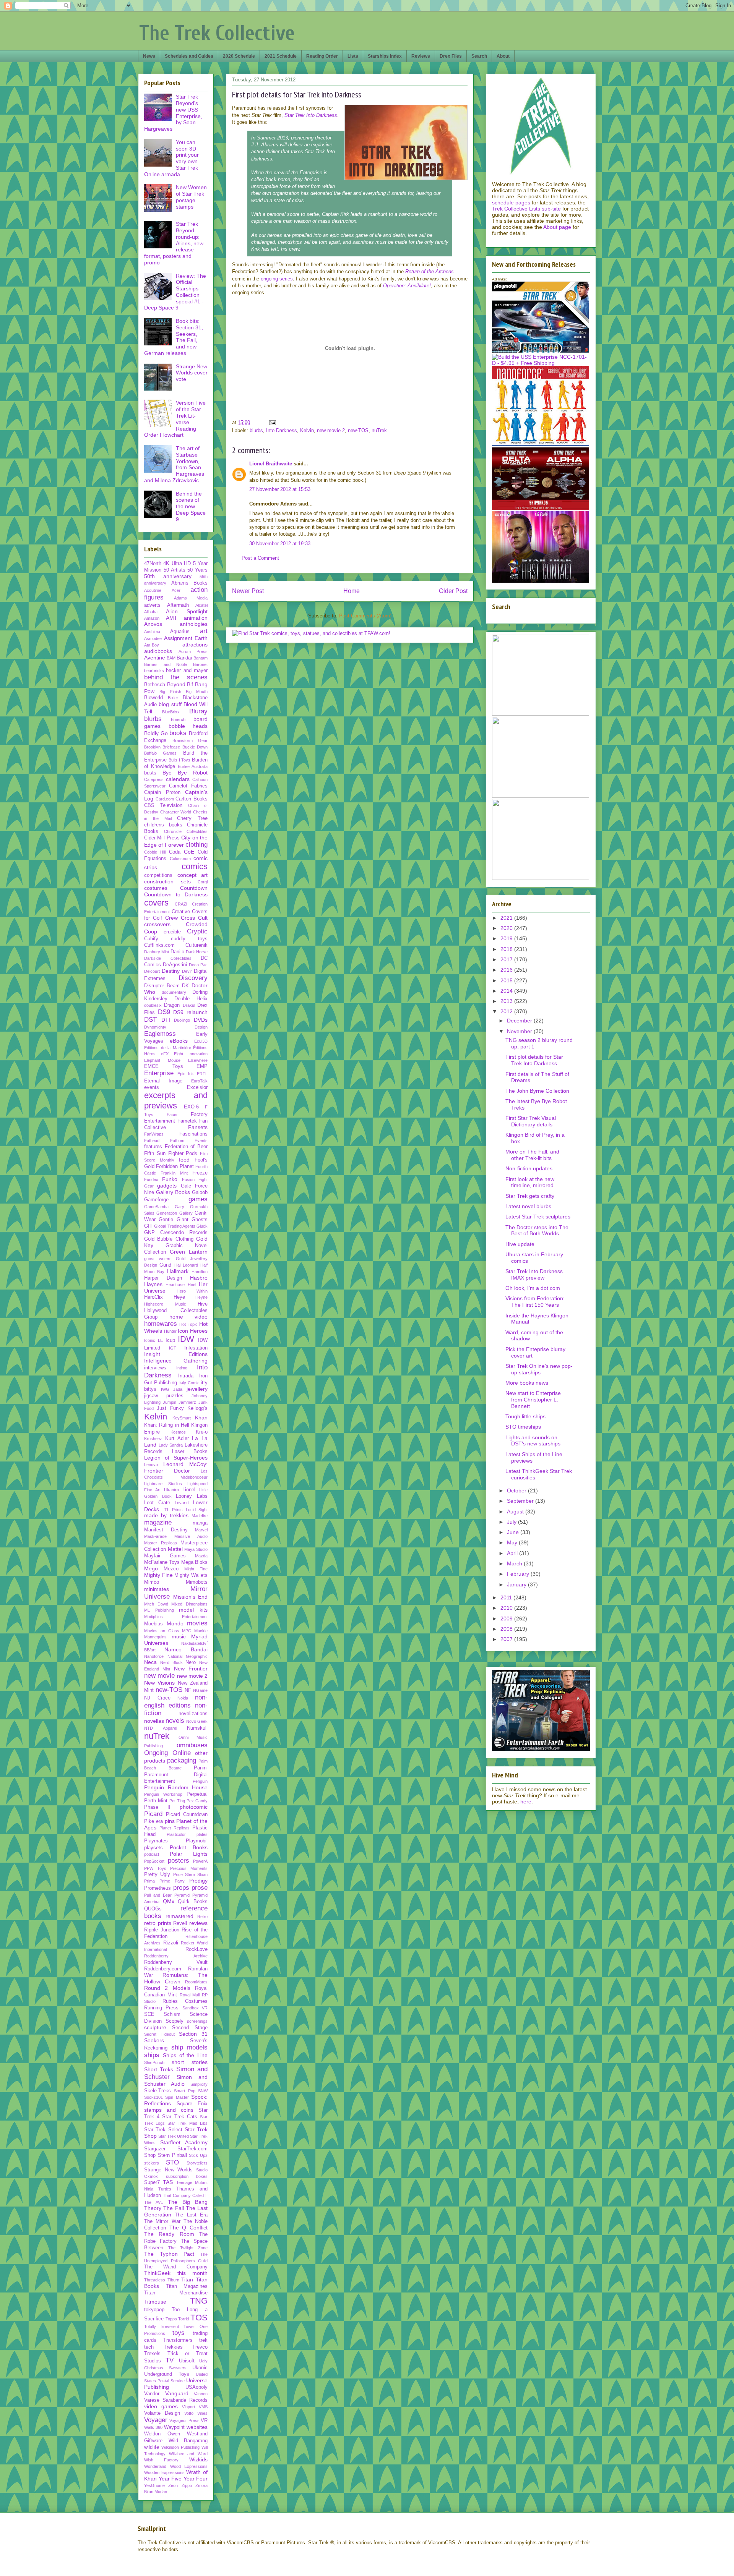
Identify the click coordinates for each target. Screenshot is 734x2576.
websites (197, 2427)
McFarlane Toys (162, 1562)
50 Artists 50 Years (186, 570)
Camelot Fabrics (188, 786)
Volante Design (162, 2413)
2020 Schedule (239, 56)
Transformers (178, 2340)
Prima (149, 1881)
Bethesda (155, 685)
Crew (171, 918)
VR (204, 2420)
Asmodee (153, 638)
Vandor (152, 2394)
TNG (199, 2301)
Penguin (200, 1781)
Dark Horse (197, 952)
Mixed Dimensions (189, 1604)
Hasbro (199, 1278)
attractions (195, 645)
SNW (203, 2091)
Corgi (203, 882)
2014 (507, 991)
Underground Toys (167, 2374)
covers (156, 903)
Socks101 (153, 2097)
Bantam (201, 658)
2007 (507, 1639)
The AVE (154, 2202)
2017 (507, 959)
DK (185, 986)
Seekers (154, 2040)
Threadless (155, 2280)
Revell (180, 1923)
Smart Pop (184, 2091)
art (204, 631)
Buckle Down (195, 747)
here (526, 1802)
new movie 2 (331, 430)
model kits (193, 1610)
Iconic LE (153, 1340)
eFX (165, 1054)
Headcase (175, 1285)
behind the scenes (176, 677)
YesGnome (154, 2485)
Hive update (520, 1244)
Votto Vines (196, 2413)
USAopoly (196, 2387)
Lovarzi (182, 1503)
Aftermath (178, 605)
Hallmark (178, 1271)
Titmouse (155, 2302)
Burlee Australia (193, 766)
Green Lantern (189, 1252)
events (152, 1087)
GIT (148, 1226)
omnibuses (192, 1745)
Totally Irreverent (162, 2327)
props (181, 1888)
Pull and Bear (158, 1895)
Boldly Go (156, 733)
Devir (187, 971)
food (184, 1160)
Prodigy (198, 1881)
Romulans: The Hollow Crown (176, 1978)
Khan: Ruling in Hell (167, 1425)
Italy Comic (189, 1383)
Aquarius (180, 632)
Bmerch (178, 719)
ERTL (202, 1074)
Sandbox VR (195, 2008)
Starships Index (385, 56)
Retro (202, 1917)
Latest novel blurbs (528, 1206)
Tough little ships (525, 1416)
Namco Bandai (186, 1649)
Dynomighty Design (176, 1027)
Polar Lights (189, 1854)
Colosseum (180, 859)
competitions (158, 875)
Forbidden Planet (175, 1166)
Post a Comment (260, 558)
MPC (187, 1631)
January (517, 1584)
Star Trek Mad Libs (188, 2123)
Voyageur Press (184, 2420)
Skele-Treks (158, 2091)
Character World (176, 812)
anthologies (194, 624)
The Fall (173, 2208)
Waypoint (174, 2427)
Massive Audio (191, 1536)
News (149, 56)
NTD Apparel (161, 1728)
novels (175, 1721)
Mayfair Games (165, 1556)
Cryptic (197, 931)
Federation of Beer (186, 1147)
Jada (178, 1389)
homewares (161, 1324)
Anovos (153, 624)
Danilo (177, 952)
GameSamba (156, 1207)
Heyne (201, 1297)
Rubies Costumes (185, 2001)
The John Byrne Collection (537, 1091)
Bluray (198, 711)
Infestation (196, 1348)
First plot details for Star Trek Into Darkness (534, 1060)
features (153, 1147)
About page (557, 227)
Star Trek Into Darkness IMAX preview (534, 1274)
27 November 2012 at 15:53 (280, 489)
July (512, 1522)
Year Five (170, 2479)
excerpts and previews (176, 1100)
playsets (153, 1848)
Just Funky (170, 1408)
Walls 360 (153, 2427)
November (520, 1031)
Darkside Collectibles (168, 958)
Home (352, 591)
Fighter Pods (183, 1154)
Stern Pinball (172, 2155)
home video (189, 1317)
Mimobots (197, 1582)
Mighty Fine (158, 1575)
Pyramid (182, 1895)
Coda (175, 852)
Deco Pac (198, 965)
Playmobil (197, 1841)
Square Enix (192, 2104)
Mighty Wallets (191, 1575)
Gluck (202, 1226)
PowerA (200, 1861)
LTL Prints (173, 1510)
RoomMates (196, 1982)
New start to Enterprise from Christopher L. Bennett (533, 1400)
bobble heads (188, 726)
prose (200, 1888)
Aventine (155, 658)
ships (152, 2055)
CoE (189, 852)
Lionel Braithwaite (271, 464)
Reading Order (322, 56)
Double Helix (191, 999)
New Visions (159, 1683)
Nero (191, 1662)
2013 (507, 1001)
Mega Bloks (194, 1562)
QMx (169, 1901)
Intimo (182, 1368)
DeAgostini (175, 965)
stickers (152, 2163)
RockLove (196, 1949)
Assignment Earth (186, 638)
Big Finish (170, 692)
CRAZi (181, 904)
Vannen (201, 2394)
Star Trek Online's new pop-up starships (539, 1369)
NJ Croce (157, 1698)
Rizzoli (171, 1943)
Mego (151, 1568)
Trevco (200, 2347)
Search (479, 56)
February (519, 1574)
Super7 (152, 2182)
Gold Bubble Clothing (169, 1239)
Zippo (187, 2485)
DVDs (201, 1020)
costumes (156, 888)
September (521, 1501)
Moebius (153, 1624)
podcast (152, 1854)
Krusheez (153, 1439)
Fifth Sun (155, 1154)
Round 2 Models (167, 1988)
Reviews (421, 56)
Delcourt (152, 971)
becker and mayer (187, 671)
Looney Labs (192, 1496)
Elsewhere (198, 1060)
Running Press (161, 2008)
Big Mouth (197, 692)
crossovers (157, 924)
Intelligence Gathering (176, 1361)
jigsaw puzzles (164, 1396)
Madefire (200, 1516)
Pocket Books (189, 1847)
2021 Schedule (281, 56)
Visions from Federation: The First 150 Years (535, 1302)
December (520, 1021)
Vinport (188, 2407)
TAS (168, 2182)
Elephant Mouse (162, 1060)
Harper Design (163, 1278)
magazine (158, 1522)
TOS (199, 2318)
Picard (153, 1814)
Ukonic (200, 2368)
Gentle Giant (173, 1220)
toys (179, 2333)
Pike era (153, 1821)
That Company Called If (185, 2195)
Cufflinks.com (159, 945)
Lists (353, 56)
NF (188, 1690)
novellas (154, 1721)
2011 (507, 1597)
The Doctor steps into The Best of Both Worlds (537, 1230)
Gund (165, 1265)
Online (182, 1753)
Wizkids (198, 2459)
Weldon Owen (162, 2434)
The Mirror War (162, 2221)
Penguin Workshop (163, 1794)
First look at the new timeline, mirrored (530, 1182)
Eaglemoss (160, 1034)
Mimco (152, 1582)
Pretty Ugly (157, 1874)
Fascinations (193, 1134)
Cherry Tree (192, 818)
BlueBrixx (171, 712)
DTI (166, 1020)
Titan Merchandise (176, 2293)
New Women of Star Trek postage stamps (191, 197)
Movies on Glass (162, 1631)
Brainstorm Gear (190, 740)
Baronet (200, 664)
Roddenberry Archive (176, 1956)
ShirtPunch (154, 2062)
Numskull (197, 1728)
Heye (179, 1297)
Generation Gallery (174, 1213)
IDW (186, 1339)
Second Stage (190, 2028)
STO (172, 2162)
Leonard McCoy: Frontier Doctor (176, 1467)
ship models (190, 2047)
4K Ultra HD (177, 564)
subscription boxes (187, 2176)
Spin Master (177, 2097)
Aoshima (152, 632)
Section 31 (193, 2034)
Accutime (153, 590)
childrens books (163, 825)
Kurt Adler (177, 1439)
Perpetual (197, 1794)
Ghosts (200, 1220)
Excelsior (197, 1087)
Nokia (183, 1698)
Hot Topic (188, 1324)
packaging (182, 1760)
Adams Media (191, 598)
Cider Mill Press (162, 838)
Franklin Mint (174, 1173)
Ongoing (156, 1753)
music (179, 1636)
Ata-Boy (152, 645)
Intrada (186, 1376)
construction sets (167, 881)
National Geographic (188, 1656)
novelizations (193, 1714)
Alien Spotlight (187, 611)
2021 (507, 918)
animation (196, 618)
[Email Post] (272, 422)
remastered (179, 1916)
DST (150, 1020)
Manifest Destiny (166, 1530)
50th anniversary (168, 576)
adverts (152, 605)
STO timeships (523, 1427)
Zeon (173, 2485)
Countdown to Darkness (176, 894)
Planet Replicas (175, 1828)
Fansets (198, 1127)
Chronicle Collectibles (186, 831)
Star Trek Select (163, 2130)
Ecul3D (201, 1041)
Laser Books (190, 1452)
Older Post (453, 591)
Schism (172, 2014)
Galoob (200, 1192)
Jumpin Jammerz (179, 1402)
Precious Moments (189, 1868)
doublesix (153, 1005)
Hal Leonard (186, 1265)
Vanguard (177, 2393)
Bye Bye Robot (185, 773)
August (516, 1512)
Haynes (153, 1284)
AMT (172, 618)
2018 (507, 949)
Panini (201, 1768)
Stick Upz (198, 2155)
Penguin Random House (176, 1787)
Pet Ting (177, 1801)
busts (150, 773)
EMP (202, 1066)
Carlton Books (192, 799)
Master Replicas (161, 1543)
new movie (159, 1676)
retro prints (158, 1923)
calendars (178, 779)
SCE (149, 2014)
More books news (527, 1383)
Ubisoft (187, 2361)
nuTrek (379, 430)
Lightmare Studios (163, 1484)
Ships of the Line (185, 2055)
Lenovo (151, 1465)
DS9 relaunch (190, 1012)
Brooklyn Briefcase (162, 747)
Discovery (193, 978)
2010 (507, 1608)
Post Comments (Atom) (365, 616)
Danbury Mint (157, 952)
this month (193, 2273)
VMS (203, 2407)
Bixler (173, 698)
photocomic (194, 1807)
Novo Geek (197, 1721)
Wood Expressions (189, 2466)
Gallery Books (173, 1192)
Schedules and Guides (189, 56)
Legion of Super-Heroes (176, 1458)
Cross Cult (194, 918)
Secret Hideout (159, 2034)
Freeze (200, 1173)
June (514, 1532)
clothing (196, 845)
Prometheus (158, 1888)
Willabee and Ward (188, 2454)
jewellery (197, 1389)
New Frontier (191, 1669)
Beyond (176, 684)
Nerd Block (171, 1662)
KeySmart (182, 1418)
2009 (507, 1619)
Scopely (175, 2021)
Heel (192, 1285)
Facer (172, 1115)
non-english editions (176, 1701)
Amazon (152, 618)
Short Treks (159, 2069)
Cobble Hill (155, 852)
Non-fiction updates (529, 1168)
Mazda (201, 1556)
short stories (190, 2062)
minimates (157, 1589)
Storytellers (197, 2163)
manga (200, 1523)
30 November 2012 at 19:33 (280, 544)
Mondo (175, 1623)
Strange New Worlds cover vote (192, 373)
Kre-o (202, 1432)
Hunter (170, 1331)
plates (202, 1834)
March (515, 1563)
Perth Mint (156, 1801)
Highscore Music (165, 1304)
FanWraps (154, 1134)
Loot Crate (157, 1503)
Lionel (189, 1490)
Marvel (201, 1530)
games (198, 1199)
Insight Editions (176, 1354)
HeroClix (153, 1297)
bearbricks (154, 671)
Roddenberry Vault (176, 1962)
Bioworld (153, 698)
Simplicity (199, 2084)
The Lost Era (191, 2215)
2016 (507, 970)
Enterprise (159, 1073)
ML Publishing (159, 1610)
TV (170, 2360)
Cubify (151, 939)
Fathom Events (189, 1141)
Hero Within (192, 1291)
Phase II (157, 1807)
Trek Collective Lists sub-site (526, 209)
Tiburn (173, 2280)
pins (170, 1821)
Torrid (183, 2319)
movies (197, 1623)
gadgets (167, 1186)
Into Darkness (282, 430)
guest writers (158, 1259)
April (513, 1553)
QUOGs (153, 1909)
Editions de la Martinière (168, 1048)
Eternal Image (163, 1081)
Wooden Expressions (164, 2472)
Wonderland (155, 2466)
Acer (176, 590)
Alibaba (151, 612)
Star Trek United (174, 2136)
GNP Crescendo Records (176, 1233)
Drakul (189, 1005)
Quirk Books (193, 1902)
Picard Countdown (187, 1815)
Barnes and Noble (166, 664)
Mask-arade (155, 1536)
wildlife (152, 2447)
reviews (198, 1923)
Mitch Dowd (156, 1604)
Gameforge (156, 1200)
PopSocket (154, 1861)
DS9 (164, 1012)
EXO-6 (191, 1107)
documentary (174, 992)
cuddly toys (189, 939)
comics (195, 866)
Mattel (175, 1549)
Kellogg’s (197, 1408)
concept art (193, 875)
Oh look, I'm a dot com (533, 1288)
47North (153, 564)
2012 (507, 1011)
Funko (170, 1179)
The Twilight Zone (188, 2248)
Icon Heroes (193, 1331)
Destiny (171, 971)
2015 (507, 980)
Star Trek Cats (179, 2117)
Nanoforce (154, 1656)
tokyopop (154, 2310)
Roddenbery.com (163, 1969)
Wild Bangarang (188, 2441)
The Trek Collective (217, 33)
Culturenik (196, 945)
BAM (171, 658)
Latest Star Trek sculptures (538, 1217)
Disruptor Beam (162, 986)
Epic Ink (186, 1074)
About (503, 56)
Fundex (151, 1179)
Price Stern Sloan (191, 1874)
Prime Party (172, 1881)
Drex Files (451, 56)
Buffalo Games (160, 753)
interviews (155, 1368)
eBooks (179, 1041)
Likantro (171, 1490)
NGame (200, 1690)
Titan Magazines (187, 2286)
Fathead (152, 1141)
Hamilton (200, 1272)
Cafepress (154, 779)
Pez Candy (197, 1801)
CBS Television (163, 805)
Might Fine (196, 1569)
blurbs (256, 430)
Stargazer (155, 2149)
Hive (203, 1304)
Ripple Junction (162, 1930)
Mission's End (191, 1597)
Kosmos (178, 1432)
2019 (507, 938)
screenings (197, 2021)
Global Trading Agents (175, 1226)
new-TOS (358, 430)
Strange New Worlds (168, 2170)
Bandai (184, 658)
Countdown (194, 888)
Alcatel (201, 605)
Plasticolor (176, 1834)
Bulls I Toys (180, 760)
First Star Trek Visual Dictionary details (531, 1121)
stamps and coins (169, 2110)
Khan (201, 1418)
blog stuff (170, 704)
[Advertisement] (350, 398)
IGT (173, 1348)
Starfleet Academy (184, 2142)
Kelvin (307, 430)
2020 (507, 928)
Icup (170, 1340)
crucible (172, 932)
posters (179, 1861)
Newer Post (248, 591)
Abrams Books (190, 583)
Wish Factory (161, 2460)
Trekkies (173, 2347)
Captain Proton (162, 792)
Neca (150, 1662)
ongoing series (277, 279)
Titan (187, 2280)
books (178, 733)
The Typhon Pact (169, 2254)
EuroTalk (199, 1081)
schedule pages (511, 203)
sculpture (155, 2027)
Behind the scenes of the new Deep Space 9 (191, 506)
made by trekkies (166, 1515)
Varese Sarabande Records (176, 2400)
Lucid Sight (197, 1510)
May (513, 1542)
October (517, 1491)
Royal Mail (190, 1995)
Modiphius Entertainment (176, 1617)
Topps (171, 2319)
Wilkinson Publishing (180, 2447)
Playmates (156, 1841)
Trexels (152, 2354)
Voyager (156, 2420)
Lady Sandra (171, 1445)
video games (161, 2406)
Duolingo (182, 1020)
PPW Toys (155, 1868)
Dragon (172, 1005)
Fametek (187, 1121)
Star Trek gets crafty (530, 1196)
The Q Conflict (188, 2228)
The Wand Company (176, 2267)
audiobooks (158, 651)
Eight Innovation (191, 1054)
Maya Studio (196, 1549)
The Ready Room (169, 2234)
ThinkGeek (157, 2273)
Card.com (165, 799)
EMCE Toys (164, 1066)
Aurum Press (193, 651)
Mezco (171, 1569)
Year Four (196, 2479)
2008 (507, 1629)
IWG (165, 1389)
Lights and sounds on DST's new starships (533, 1441)
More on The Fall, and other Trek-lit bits (532, 1155)
